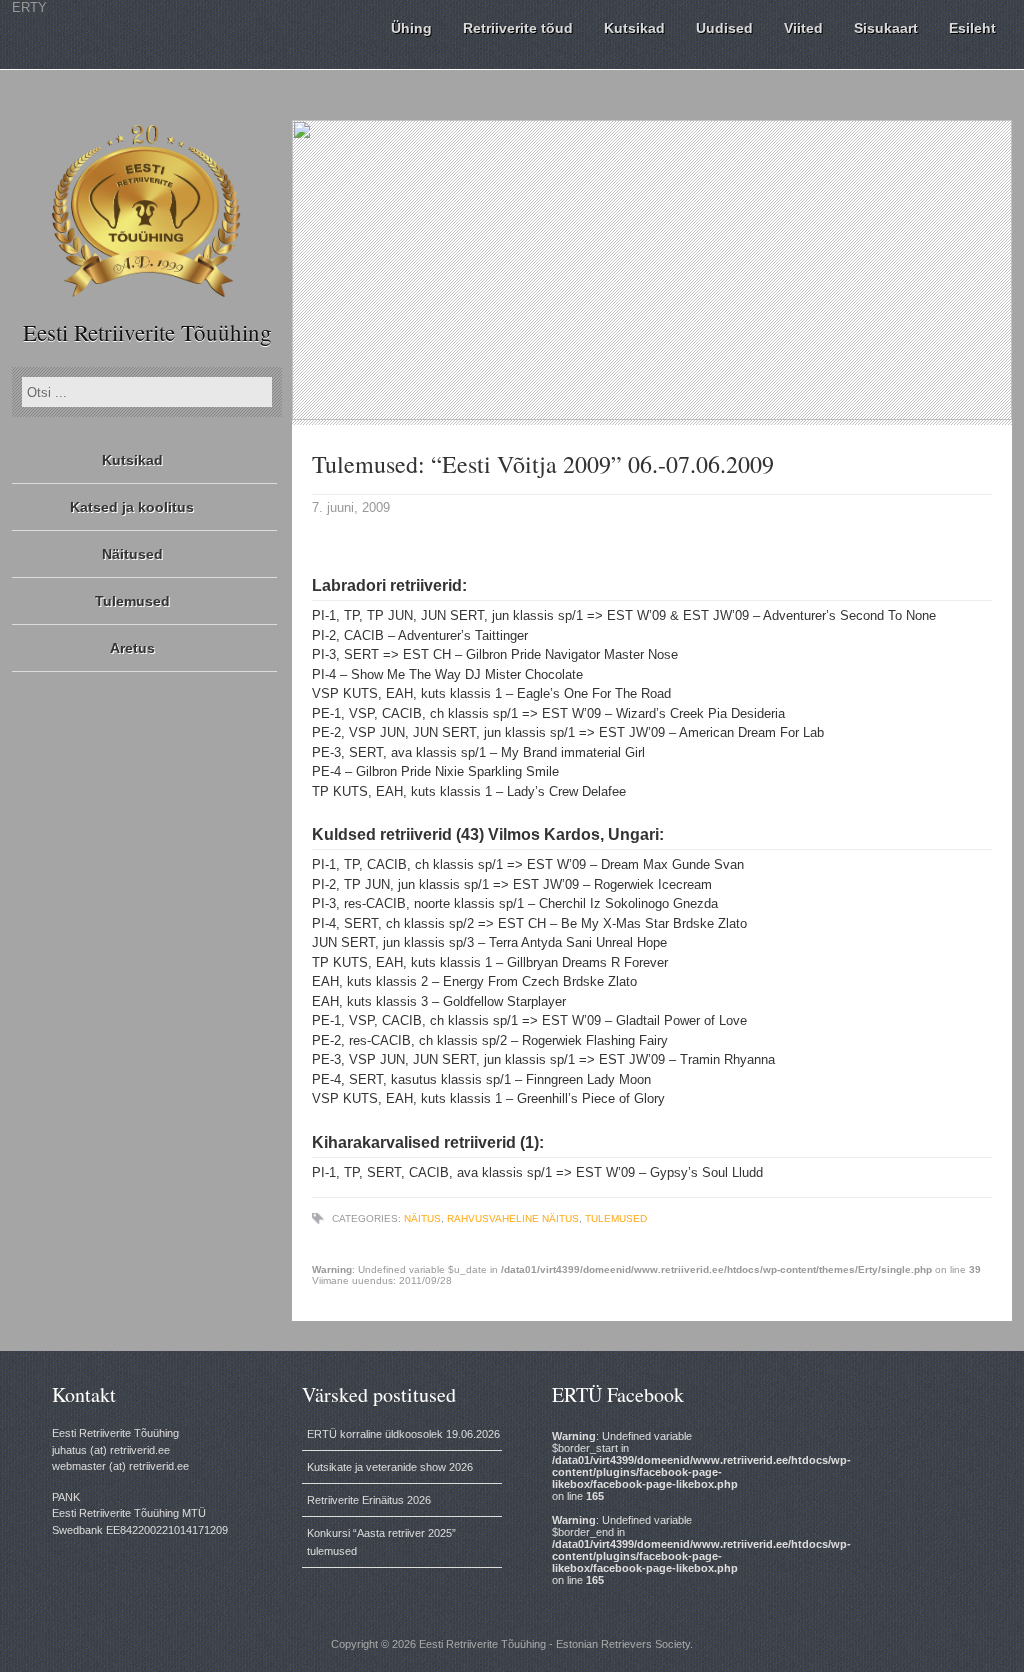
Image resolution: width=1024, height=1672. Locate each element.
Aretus (132, 648)
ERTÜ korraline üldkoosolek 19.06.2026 (403, 1434)
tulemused (616, 1218)
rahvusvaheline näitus (513, 1218)
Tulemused (132, 601)
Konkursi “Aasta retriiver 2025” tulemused (381, 1542)
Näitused (132, 554)
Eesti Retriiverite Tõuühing (147, 332)
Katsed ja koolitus (132, 507)
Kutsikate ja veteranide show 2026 (390, 1467)
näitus (422, 1218)
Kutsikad (132, 460)
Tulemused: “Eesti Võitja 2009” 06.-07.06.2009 (543, 464)
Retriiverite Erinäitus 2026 (369, 1500)
